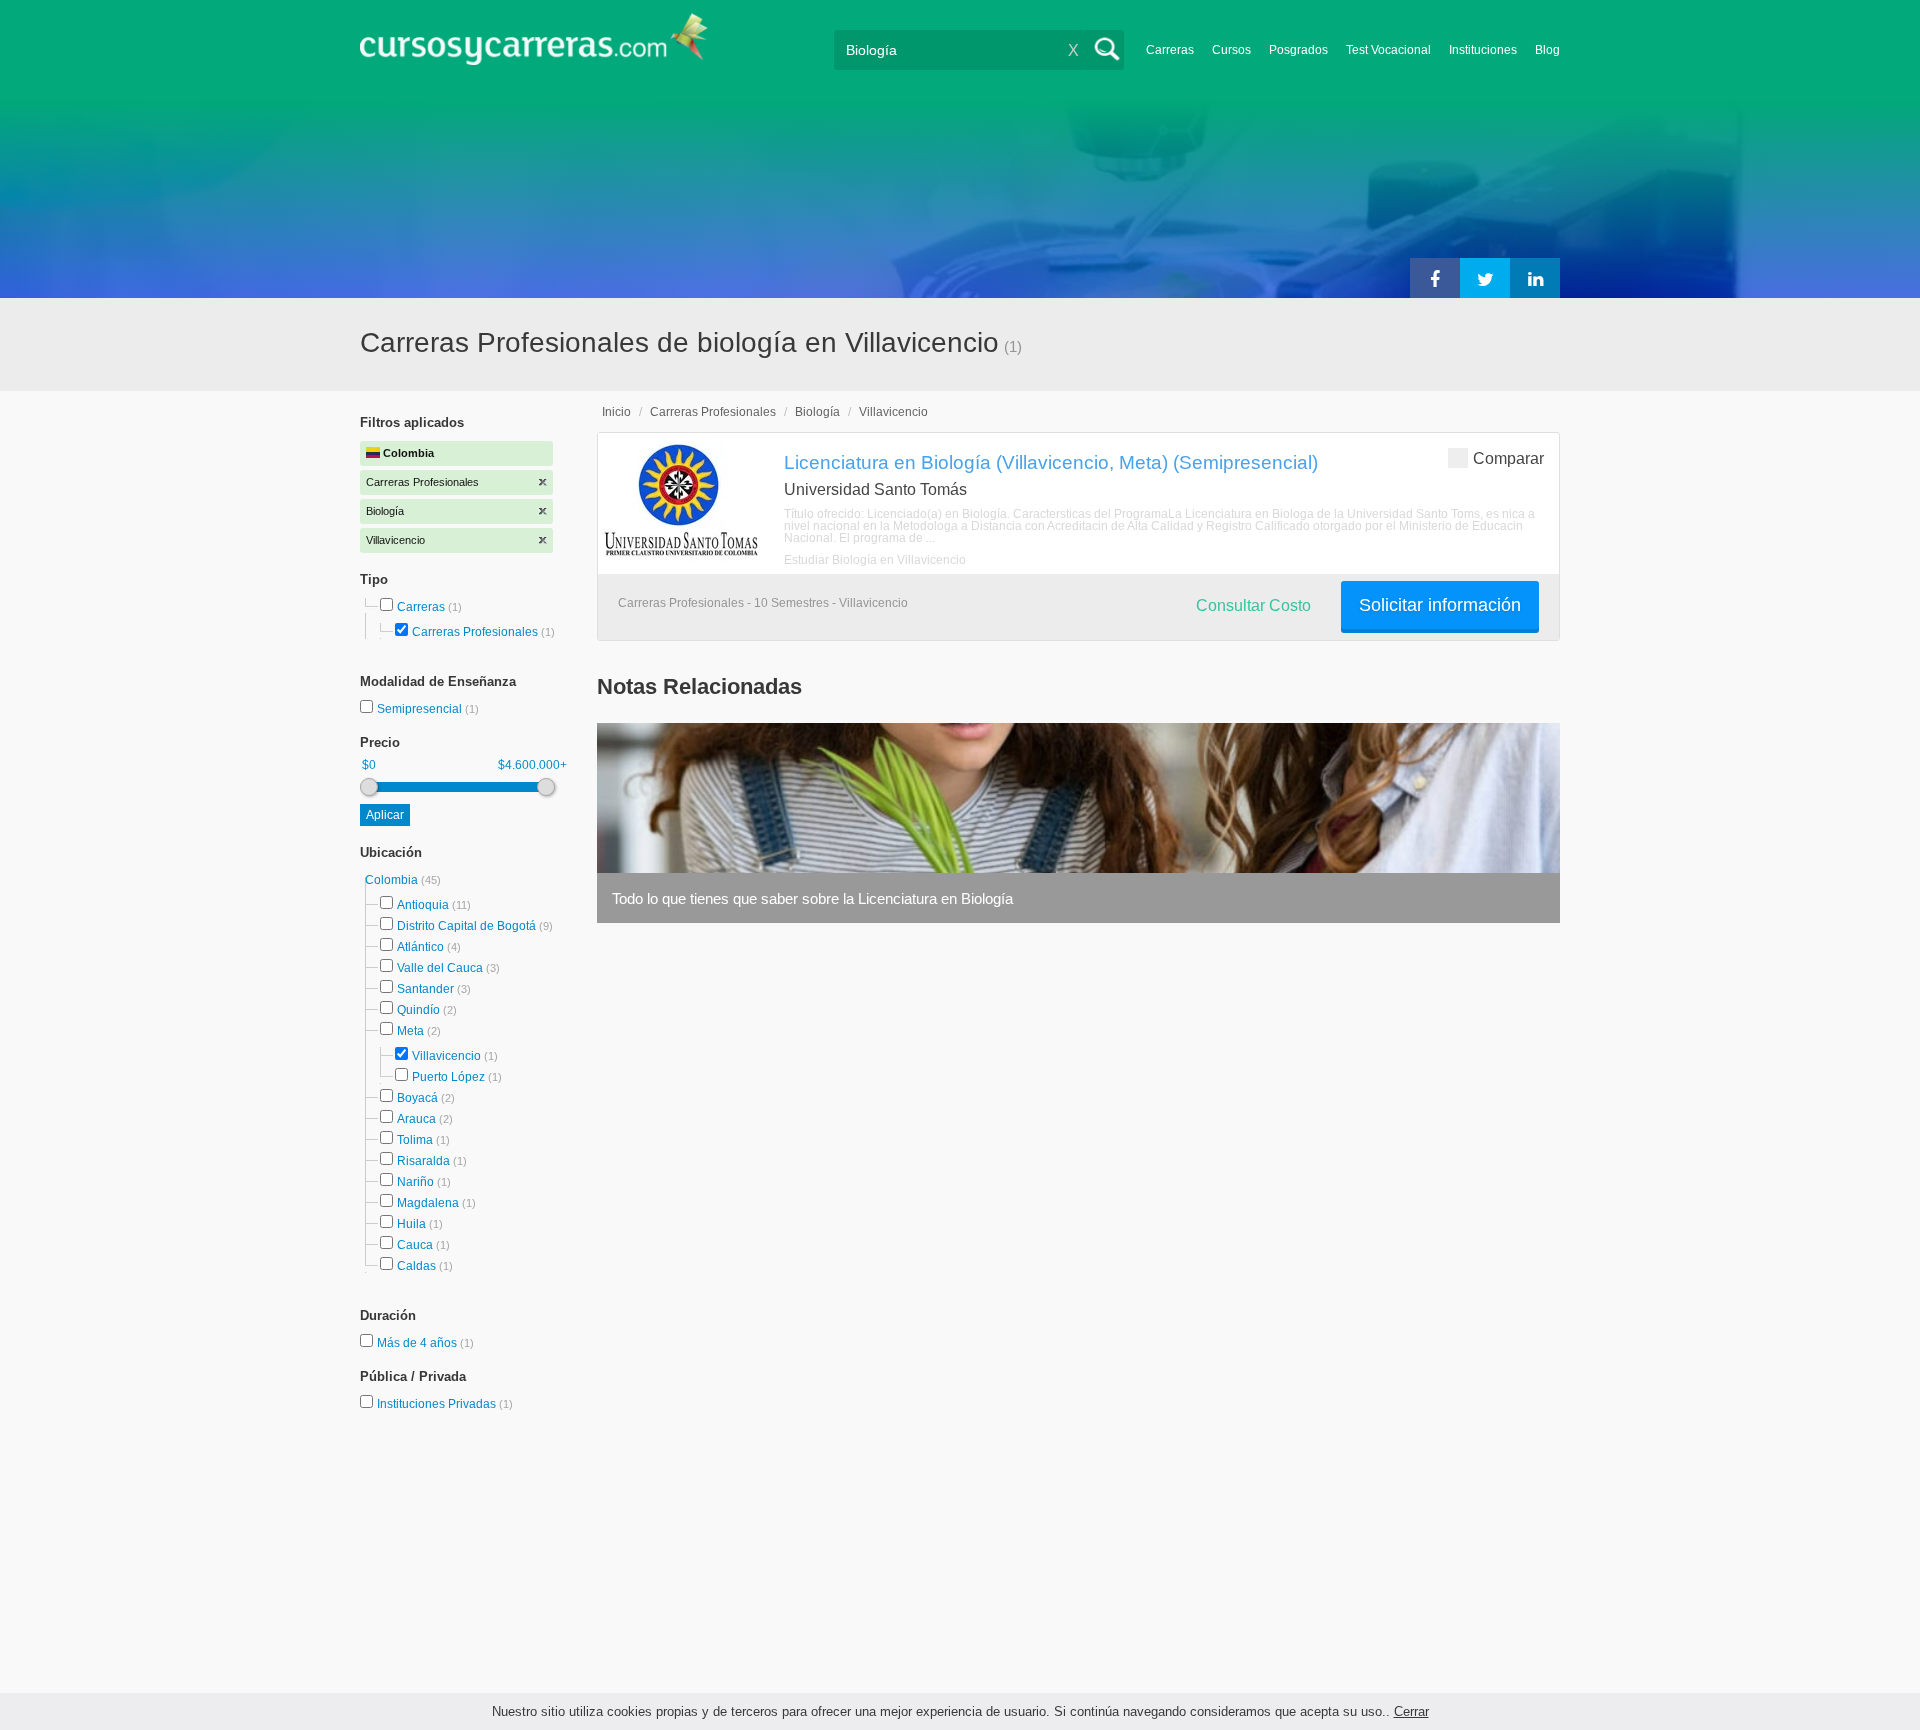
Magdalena (428, 1203)
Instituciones (1483, 50)
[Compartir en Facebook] (1435, 278)
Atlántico (420, 947)
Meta (410, 1031)
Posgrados (1298, 50)
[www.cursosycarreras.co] (534, 45)
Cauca (415, 1245)
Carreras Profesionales (475, 632)
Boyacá (417, 1098)
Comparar (1508, 458)
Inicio (616, 412)
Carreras (1170, 50)
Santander (425, 989)
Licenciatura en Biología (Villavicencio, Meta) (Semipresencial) (1051, 462)
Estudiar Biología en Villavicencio (875, 560)
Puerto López (448, 1077)
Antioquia (423, 905)
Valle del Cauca (440, 968)
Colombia (393, 880)
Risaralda (423, 1161)
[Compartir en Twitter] (1485, 278)
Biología (817, 412)
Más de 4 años (418, 1343)
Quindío (418, 1010)
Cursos (1231, 50)
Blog (1547, 50)
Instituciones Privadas (445, 1404)
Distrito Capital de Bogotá (466, 926)
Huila (411, 1224)
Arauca (416, 1119)
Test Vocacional (1388, 50)
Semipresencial (421, 709)
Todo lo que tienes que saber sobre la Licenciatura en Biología (812, 898)
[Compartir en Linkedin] (1535, 278)
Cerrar (1411, 1711)
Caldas (416, 1266)
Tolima (415, 1140)
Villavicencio (446, 1056)
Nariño (415, 1182)
